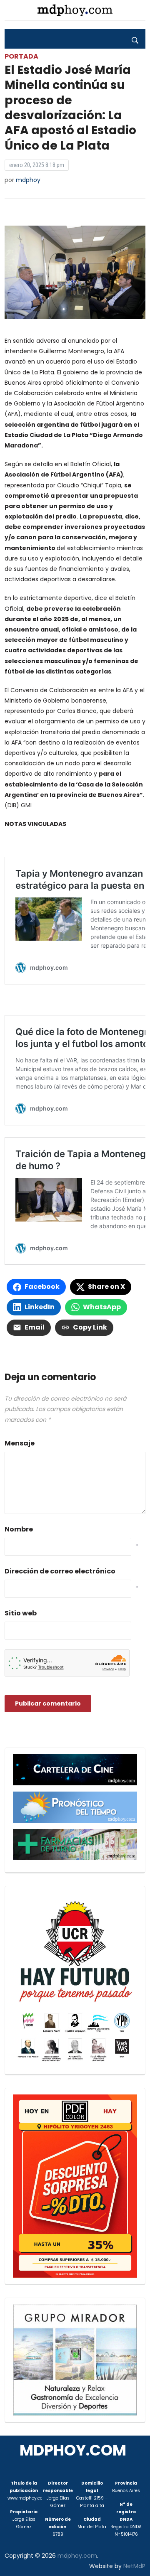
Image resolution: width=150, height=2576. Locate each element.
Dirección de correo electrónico (60, 1571)
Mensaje (20, 1443)
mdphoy (28, 180)
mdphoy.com (73, 2450)
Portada (21, 56)
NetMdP (134, 2566)
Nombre (19, 1529)
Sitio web (21, 1613)
